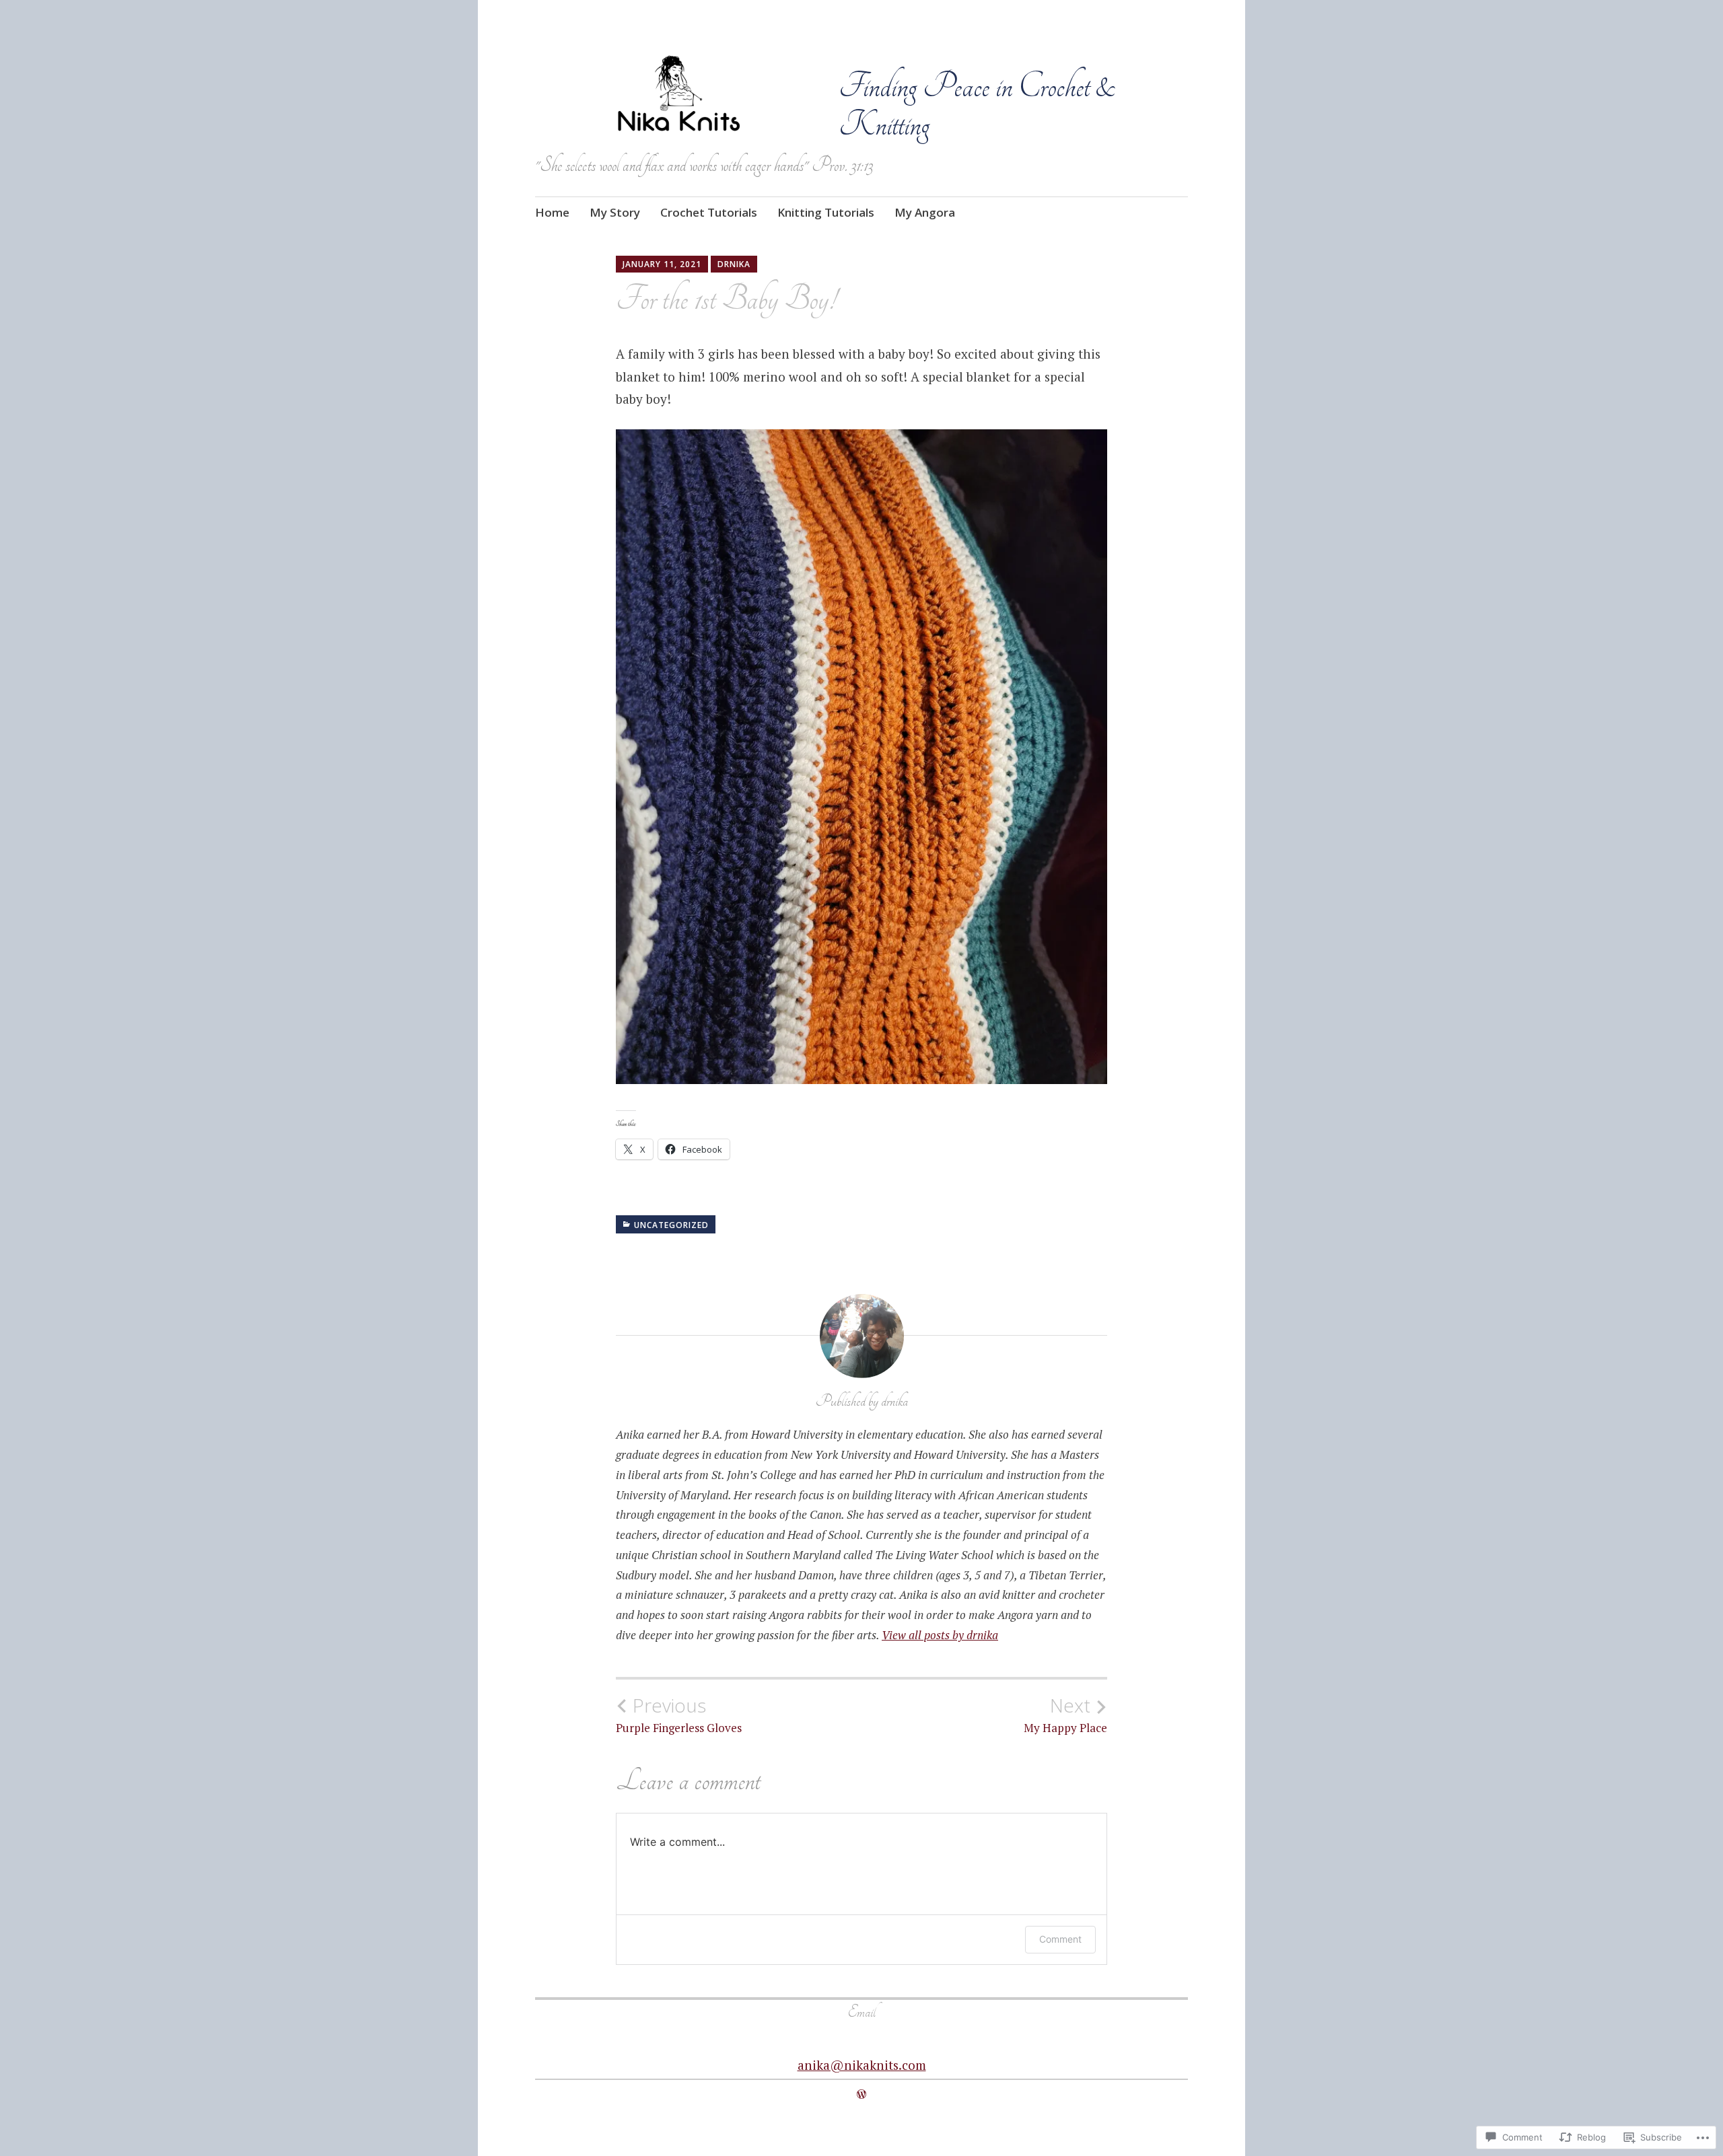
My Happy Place (1065, 1715)
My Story (615, 212)
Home (552, 212)
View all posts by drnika (940, 1635)
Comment (1060, 1939)
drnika (734, 264)
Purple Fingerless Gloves (679, 1715)
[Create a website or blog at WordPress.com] (861, 2094)
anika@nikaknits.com (862, 2065)
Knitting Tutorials (826, 212)
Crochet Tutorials (709, 212)
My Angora (925, 212)
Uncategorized (671, 1225)
